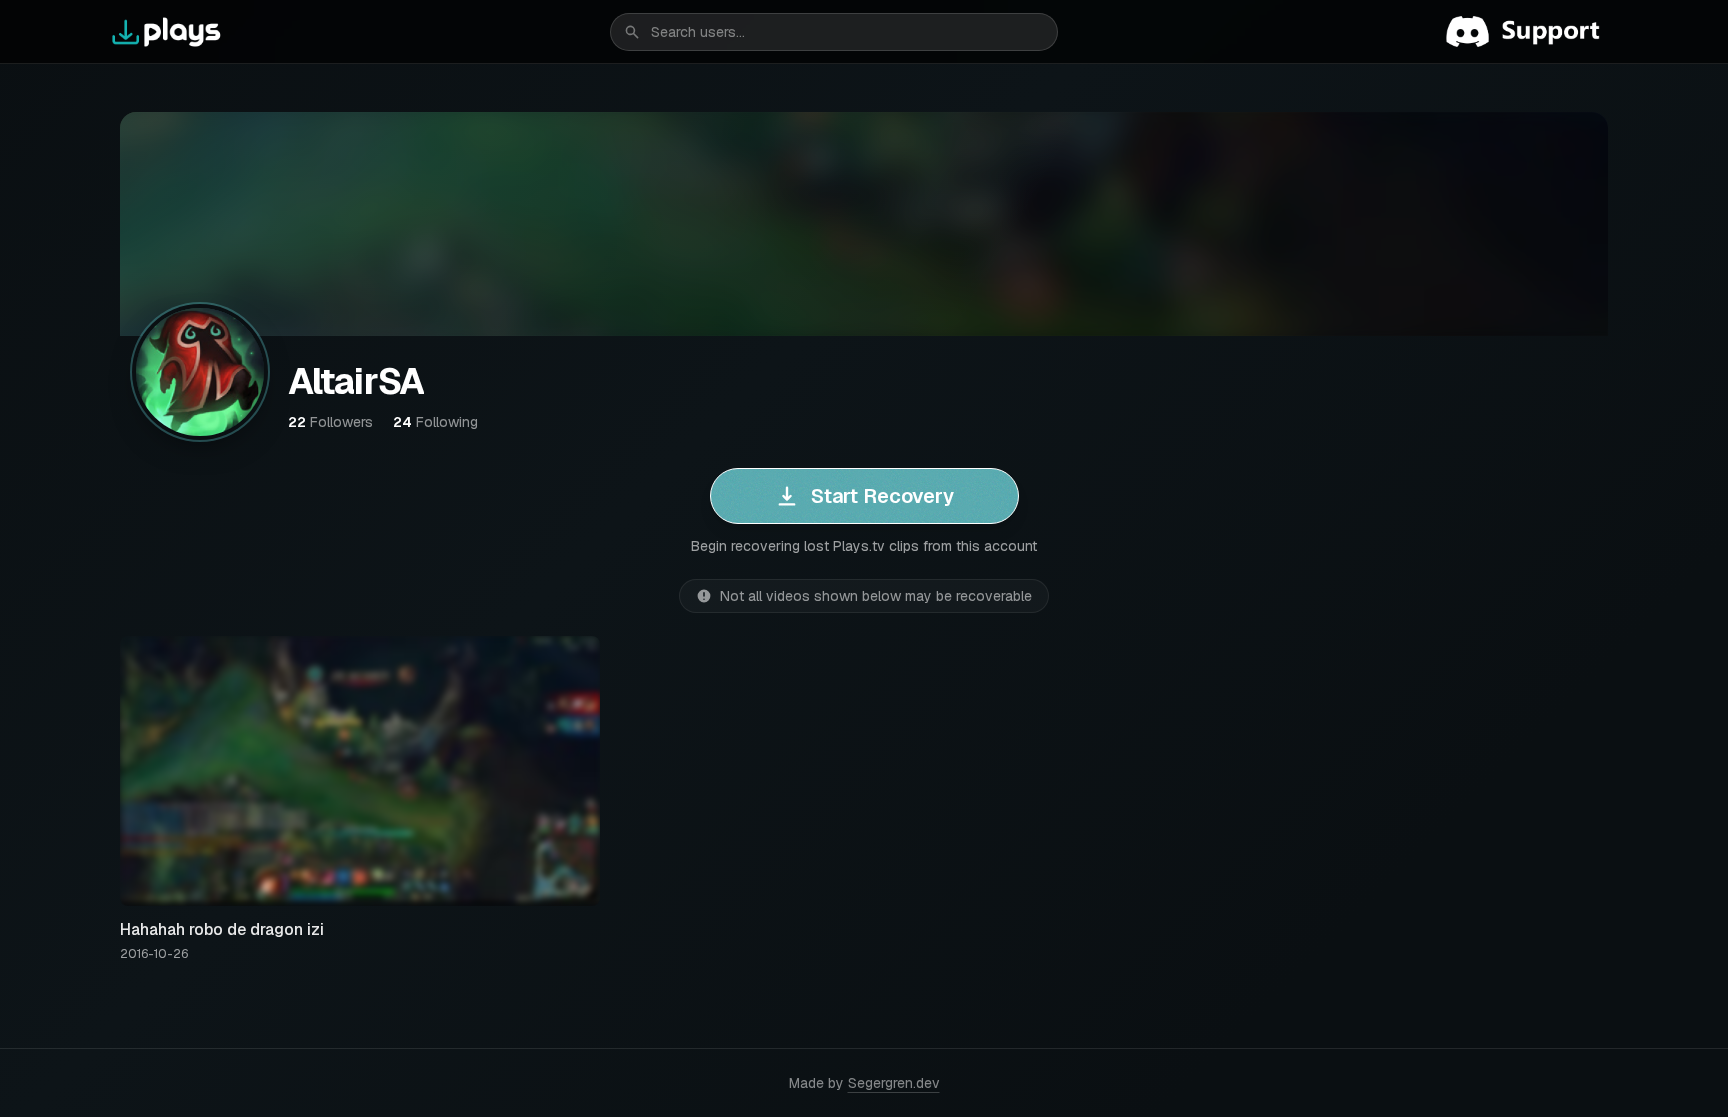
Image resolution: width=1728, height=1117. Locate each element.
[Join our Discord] (1531, 32)
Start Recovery (882, 496)
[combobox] (834, 32)
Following (435, 422)
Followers (330, 422)
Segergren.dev (894, 1083)
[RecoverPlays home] (167, 32)
